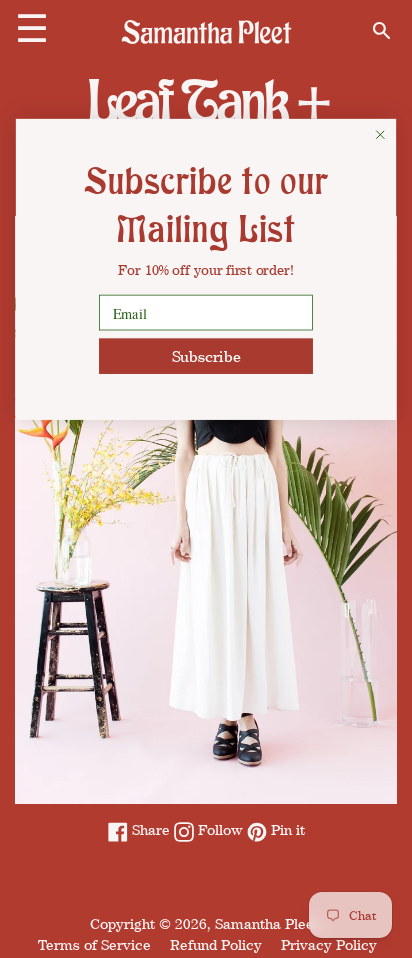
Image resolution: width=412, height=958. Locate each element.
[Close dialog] (380, 134)
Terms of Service (94, 944)
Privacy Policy (329, 944)
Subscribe (206, 356)
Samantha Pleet (267, 923)
